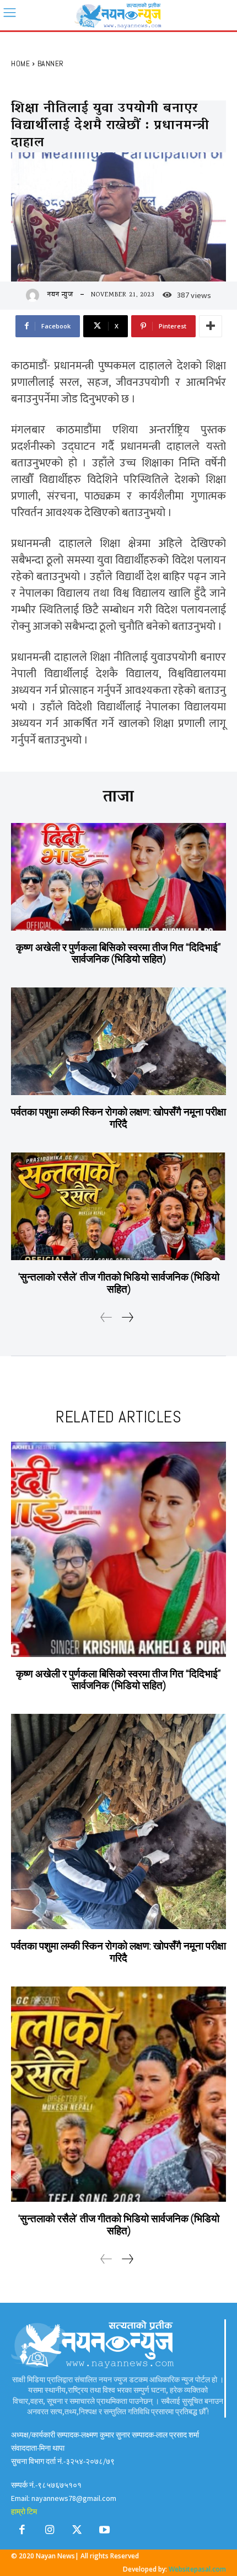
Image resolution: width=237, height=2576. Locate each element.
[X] (77, 2532)
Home (20, 63)
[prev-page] (106, 1319)
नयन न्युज (60, 295)
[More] (211, 326)
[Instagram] (50, 2532)
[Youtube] (105, 2532)
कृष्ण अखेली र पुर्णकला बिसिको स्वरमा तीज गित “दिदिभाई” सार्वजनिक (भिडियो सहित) (118, 954)
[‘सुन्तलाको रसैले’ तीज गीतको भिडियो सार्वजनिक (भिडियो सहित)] (118, 1206)
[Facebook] (22, 2532)
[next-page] (127, 1319)
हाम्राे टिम (24, 2511)
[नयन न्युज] (35, 295)
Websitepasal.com (197, 2569)
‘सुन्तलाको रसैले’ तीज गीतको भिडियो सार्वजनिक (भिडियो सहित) (118, 1283)
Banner (51, 63)
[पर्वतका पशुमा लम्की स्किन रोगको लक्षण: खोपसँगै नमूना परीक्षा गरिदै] (118, 1041)
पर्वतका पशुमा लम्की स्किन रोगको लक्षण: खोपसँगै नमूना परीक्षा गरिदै (118, 1118)
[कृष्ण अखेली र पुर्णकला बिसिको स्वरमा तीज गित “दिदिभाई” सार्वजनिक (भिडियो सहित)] (118, 877)
